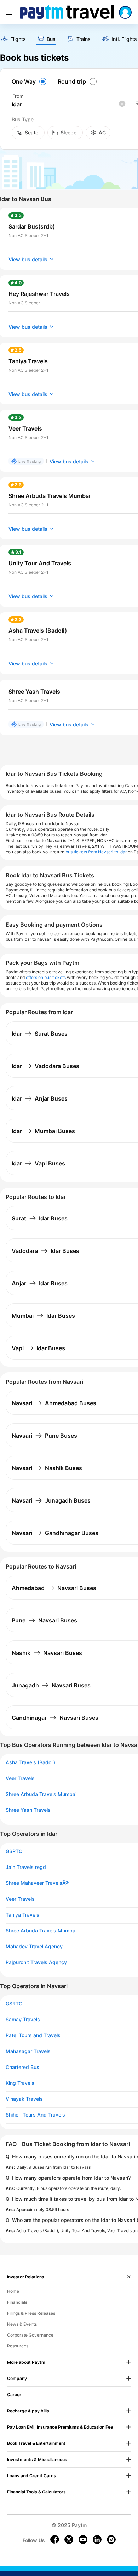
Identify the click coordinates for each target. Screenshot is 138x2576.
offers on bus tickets (46, 977)
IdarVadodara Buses (45, 1066)
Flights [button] (18, 39)
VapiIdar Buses (38, 1348)
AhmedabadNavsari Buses (54, 1588)
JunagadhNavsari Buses (51, 1685)
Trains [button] (84, 39)
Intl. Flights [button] (124, 39)
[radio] (30, 81)
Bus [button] (51, 39)
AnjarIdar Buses (40, 1283)
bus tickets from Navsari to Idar (96, 852)
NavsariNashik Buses (47, 1468)
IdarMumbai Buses (43, 1131)
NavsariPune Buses (44, 1436)
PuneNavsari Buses (44, 1620)
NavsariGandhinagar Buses (55, 1533)
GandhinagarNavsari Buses (55, 1718)
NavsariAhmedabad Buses (54, 1403)
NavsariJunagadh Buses (51, 1500)
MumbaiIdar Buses (43, 1316)
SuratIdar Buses (40, 1218)
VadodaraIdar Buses (45, 1251)
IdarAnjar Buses (40, 1098)
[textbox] (68, 105)
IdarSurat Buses (40, 1034)
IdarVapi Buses (38, 1163)
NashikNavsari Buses (47, 1653)
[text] (13, 40)
